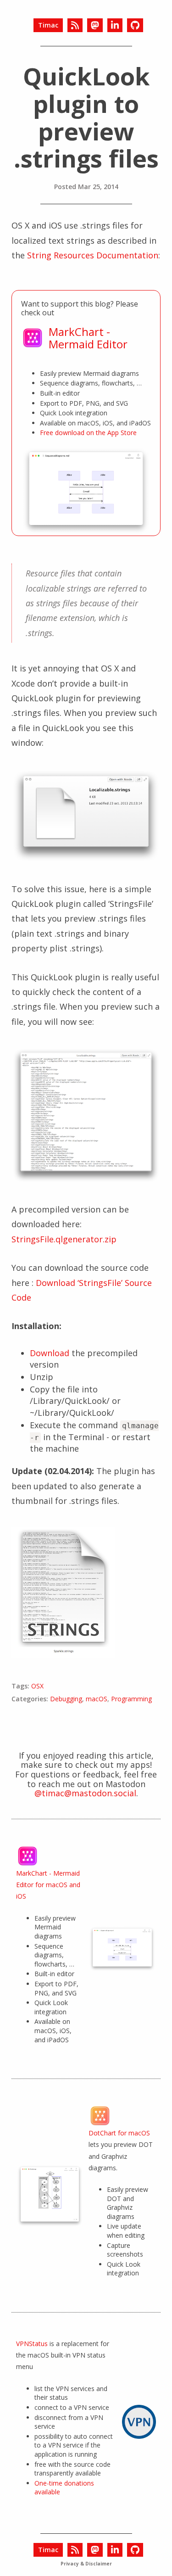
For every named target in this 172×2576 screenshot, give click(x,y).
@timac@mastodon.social (85, 1793)
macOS (97, 1699)
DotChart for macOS (119, 2133)
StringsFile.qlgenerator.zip (64, 1239)
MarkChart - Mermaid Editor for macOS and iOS (48, 1885)
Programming (131, 1699)
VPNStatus (32, 2344)
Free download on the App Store (88, 433)
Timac (48, 25)
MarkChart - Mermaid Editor (88, 338)
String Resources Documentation (93, 255)
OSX (37, 1686)
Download (50, 1353)
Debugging (66, 1699)
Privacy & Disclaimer (86, 2564)
